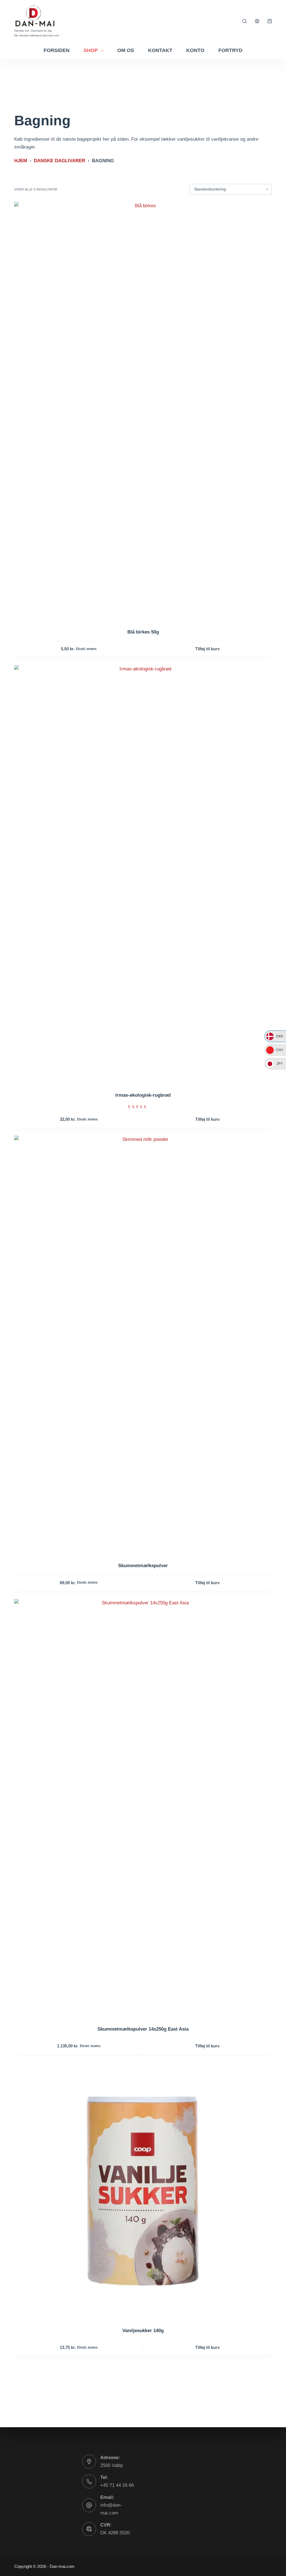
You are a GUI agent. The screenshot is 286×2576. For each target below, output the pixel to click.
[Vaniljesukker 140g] (143, 2191)
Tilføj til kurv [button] (207, 649)
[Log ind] (257, 21)
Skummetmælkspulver (143, 1566)
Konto (195, 50)
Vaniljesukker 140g (143, 2331)
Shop (91, 50)
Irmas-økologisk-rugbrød (143, 1095)
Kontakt (160, 50)
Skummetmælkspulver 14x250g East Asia (143, 2029)
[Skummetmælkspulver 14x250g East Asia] (143, 1809)
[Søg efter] (245, 21)
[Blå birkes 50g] (143, 412)
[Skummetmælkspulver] (143, 1345)
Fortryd (230, 50)
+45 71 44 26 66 (117, 2485)
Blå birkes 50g (143, 632)
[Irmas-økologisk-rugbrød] (143, 875)
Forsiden (57, 50)
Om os (126, 50)
